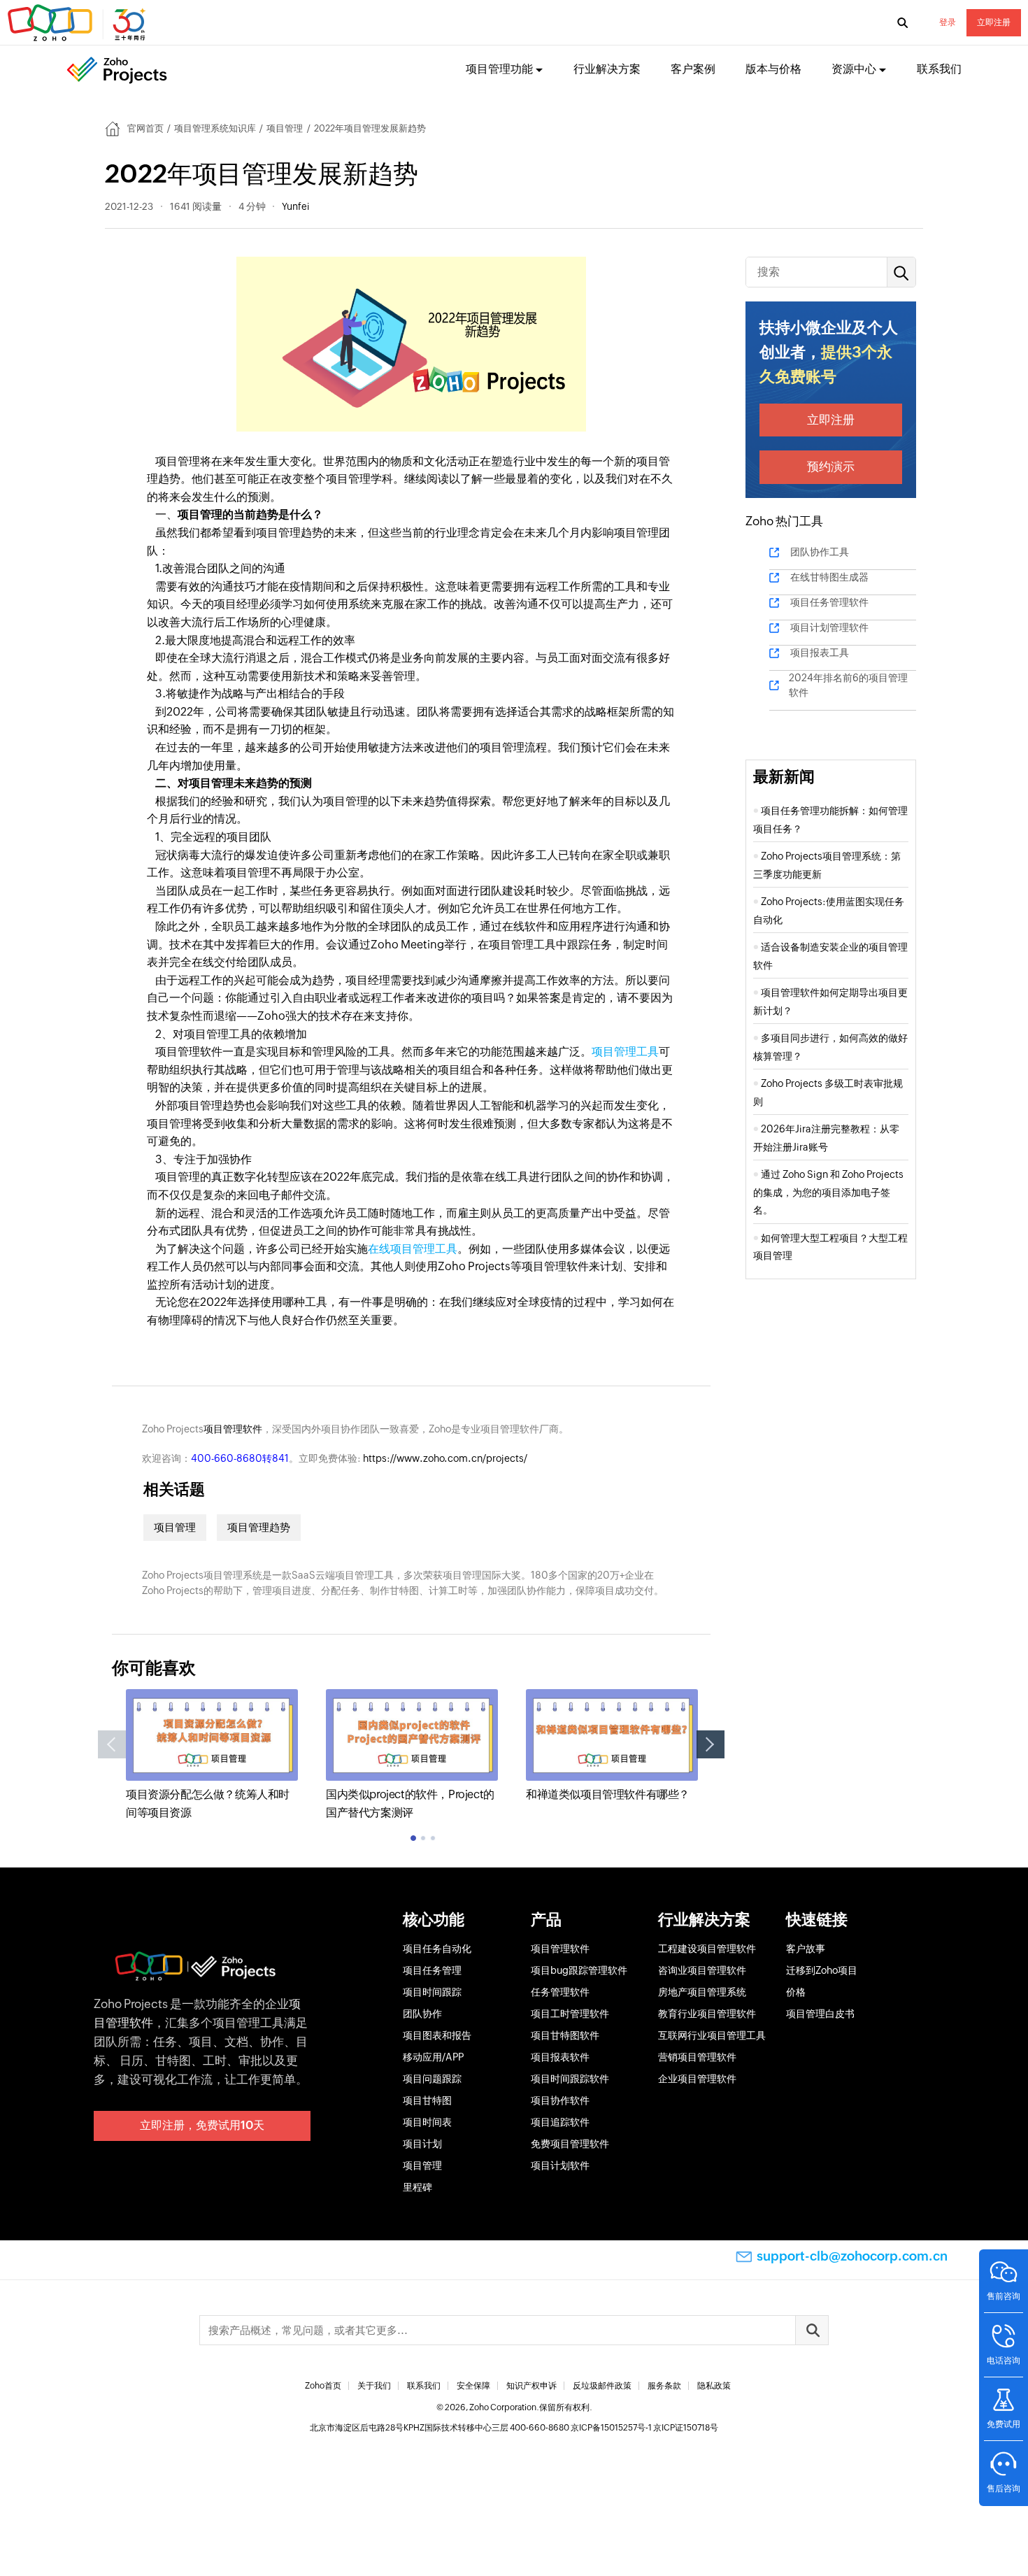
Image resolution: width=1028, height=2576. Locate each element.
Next (711, 1744)
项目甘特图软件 (565, 2035)
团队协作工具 (820, 552)
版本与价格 (773, 69)
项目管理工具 (625, 1052)
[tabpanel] (212, 1755)
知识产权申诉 (531, 2386)
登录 (948, 22)
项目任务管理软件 (829, 602)
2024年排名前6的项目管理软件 (848, 685)
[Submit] (812, 2330)
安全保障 (473, 2386)
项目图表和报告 (437, 2035)
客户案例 (693, 69)
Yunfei (295, 206)
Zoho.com (78, 23)
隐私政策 (714, 2386)
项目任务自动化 (437, 1949)
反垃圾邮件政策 (602, 2386)
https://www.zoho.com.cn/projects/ (445, 1458)
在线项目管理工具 (413, 1249)
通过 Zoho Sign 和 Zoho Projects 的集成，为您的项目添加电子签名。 (828, 1192)
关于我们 (374, 2386)
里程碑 (417, 2187)
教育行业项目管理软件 (707, 2014)
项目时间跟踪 (432, 1992)
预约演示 (831, 467)
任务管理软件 (560, 1992)
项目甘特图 (427, 2100)
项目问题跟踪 (432, 2079)
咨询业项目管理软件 (702, 1970)
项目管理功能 (499, 69)
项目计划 (422, 2144)
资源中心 (854, 69)
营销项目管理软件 (697, 2057)
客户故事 (806, 1949)
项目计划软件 (560, 2165)
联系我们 (939, 69)
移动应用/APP (433, 2057)
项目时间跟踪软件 (570, 2079)
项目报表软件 (560, 2057)
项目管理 (285, 128)
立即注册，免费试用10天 (202, 2125)
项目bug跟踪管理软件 (579, 1970)
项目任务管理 (432, 1970)
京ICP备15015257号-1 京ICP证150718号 (644, 2428)
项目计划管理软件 (829, 627)
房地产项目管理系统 (702, 1992)
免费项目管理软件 (570, 2144)
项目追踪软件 (560, 2122)
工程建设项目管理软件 (707, 1949)
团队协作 (422, 2014)
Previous (112, 1744)
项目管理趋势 (259, 1527)
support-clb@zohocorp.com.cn (852, 2256)
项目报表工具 (820, 653)
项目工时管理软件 (570, 2014)
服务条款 (664, 2386)
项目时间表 (427, 2122)
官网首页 (145, 128)
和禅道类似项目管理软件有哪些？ (608, 1794)
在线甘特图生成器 (829, 577)
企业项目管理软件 (697, 2079)
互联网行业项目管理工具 (712, 2035)
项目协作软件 (560, 2100)
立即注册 (994, 22)
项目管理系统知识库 (215, 128)
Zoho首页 (323, 2386)
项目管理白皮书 (820, 2014)
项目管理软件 (233, 1429)
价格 (796, 1992)
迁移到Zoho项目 (822, 1970)
